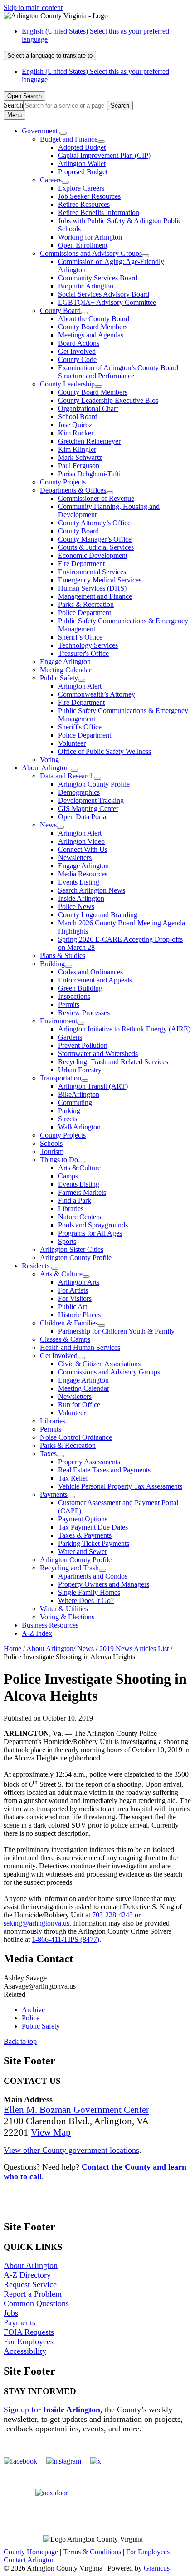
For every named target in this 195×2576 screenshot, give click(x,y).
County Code (77, 359)
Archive (33, 2010)
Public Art (73, 1307)
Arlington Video (81, 841)
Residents (36, 1266)
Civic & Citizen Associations (99, 1364)
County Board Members (93, 327)
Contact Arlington (29, 2560)
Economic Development (93, 555)
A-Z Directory (27, 2275)
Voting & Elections (67, 1617)
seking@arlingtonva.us (37, 1923)
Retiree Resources (84, 204)
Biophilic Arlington (86, 286)
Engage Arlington (65, 662)
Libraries (71, 1209)
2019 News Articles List (135, 1649)
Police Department (85, 613)
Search (13, 105)
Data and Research (67, 776)
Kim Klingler (77, 449)
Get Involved (77, 351)
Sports (67, 1241)
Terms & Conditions (92, 2552)
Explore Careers (81, 188)
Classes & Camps (65, 1339)
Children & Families (69, 1323)
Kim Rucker (76, 433)
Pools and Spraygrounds (93, 1225)
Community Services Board (98, 278)
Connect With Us (83, 849)
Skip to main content (33, 7)
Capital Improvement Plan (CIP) (104, 155)
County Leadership (67, 384)
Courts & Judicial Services (96, 547)
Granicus (157, 2568)
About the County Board (94, 319)
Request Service (30, 2284)
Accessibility (25, 2351)
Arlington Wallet (82, 164)
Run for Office (79, 1405)
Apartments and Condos (93, 1576)
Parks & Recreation (86, 604)
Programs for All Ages (90, 1233)
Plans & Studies (63, 956)
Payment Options (83, 1519)
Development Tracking (91, 800)
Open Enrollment (83, 245)
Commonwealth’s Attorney (97, 694)
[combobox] (50, 56)
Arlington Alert (80, 686)
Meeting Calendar (66, 670)
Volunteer (72, 743)
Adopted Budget (82, 147)
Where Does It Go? (86, 1601)
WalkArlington (79, 1127)
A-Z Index (37, 1633)
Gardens (70, 1037)
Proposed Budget (83, 172)
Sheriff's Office (80, 727)
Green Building (80, 988)
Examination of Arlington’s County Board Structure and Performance (118, 372)
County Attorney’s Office (94, 523)
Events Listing (79, 882)
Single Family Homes (89, 1592)
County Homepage (31, 2552)
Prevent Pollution (83, 1045)
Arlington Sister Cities (72, 1249)
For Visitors (75, 1298)
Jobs (11, 2313)
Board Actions (79, 343)
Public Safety (59, 678)
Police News (76, 907)
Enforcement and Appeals (95, 980)
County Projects (63, 482)
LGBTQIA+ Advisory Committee (107, 302)
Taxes (48, 1454)
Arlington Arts (79, 1282)
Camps (68, 1176)
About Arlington (45, 768)
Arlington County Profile (94, 784)
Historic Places (79, 1315)
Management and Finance (95, 596)
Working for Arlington (90, 237)
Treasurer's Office (83, 653)
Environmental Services (92, 572)
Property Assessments (89, 1462)
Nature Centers (80, 1217)
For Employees (29, 2341)
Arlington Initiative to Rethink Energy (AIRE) (124, 1029)
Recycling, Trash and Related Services (113, 1062)
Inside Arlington (81, 898)
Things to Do (59, 1160)
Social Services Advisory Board (104, 294)
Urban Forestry (80, 1070)
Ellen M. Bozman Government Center (76, 2110)
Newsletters (75, 858)
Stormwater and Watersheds (98, 1053)
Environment (58, 1021)
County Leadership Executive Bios (108, 400)
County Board (60, 310)
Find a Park (75, 1200)
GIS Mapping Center (88, 809)
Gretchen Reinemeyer (89, 441)
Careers (51, 180)
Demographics (79, 792)
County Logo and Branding (98, 915)
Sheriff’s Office (80, 637)
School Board (78, 417)
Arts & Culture (79, 1168)
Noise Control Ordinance (76, 1437)
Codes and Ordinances (90, 972)
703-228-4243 (112, 1915)
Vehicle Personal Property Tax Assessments (120, 1486)
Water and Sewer (83, 1552)
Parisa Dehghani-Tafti (89, 474)
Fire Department (81, 564)
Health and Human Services (80, 1347)
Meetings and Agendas (91, 335)
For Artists (73, 1290)
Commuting (75, 1102)
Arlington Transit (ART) (93, 1086)
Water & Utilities (64, 1609)
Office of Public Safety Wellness (105, 751)
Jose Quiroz (75, 425)
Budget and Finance (69, 139)
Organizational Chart (88, 408)
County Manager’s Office (95, 539)
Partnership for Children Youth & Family (116, 1331)
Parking (69, 1111)
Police (31, 2018)
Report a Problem (33, 2294)
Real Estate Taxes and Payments (104, 1470)
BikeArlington (79, 1094)
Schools (51, 1143)
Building (52, 964)
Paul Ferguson (79, 466)
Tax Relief (73, 1478)
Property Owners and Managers (104, 1584)
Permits (69, 1004)
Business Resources (50, 1625)
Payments (54, 1494)
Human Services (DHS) (92, 588)
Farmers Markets (82, 1192)
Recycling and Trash (69, 1568)
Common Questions (36, 2303)
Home (12, 1649)
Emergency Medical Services (100, 580)
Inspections (74, 996)
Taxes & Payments (85, 1535)
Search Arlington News (92, 890)
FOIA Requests (29, 2332)
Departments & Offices (73, 490)
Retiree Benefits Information (99, 213)
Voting (49, 760)
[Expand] (63, 133)
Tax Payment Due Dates (93, 1527)
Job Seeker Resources (89, 196)
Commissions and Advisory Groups (91, 253)
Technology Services (88, 645)
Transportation (61, 1078)
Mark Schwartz (80, 457)
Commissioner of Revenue (96, 498)
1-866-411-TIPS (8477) (66, 1939)
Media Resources (83, 874)
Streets (68, 1119)
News (48, 825)
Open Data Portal (83, 817)
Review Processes (84, 1013)
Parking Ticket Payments (94, 1543)
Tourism (52, 1151)
